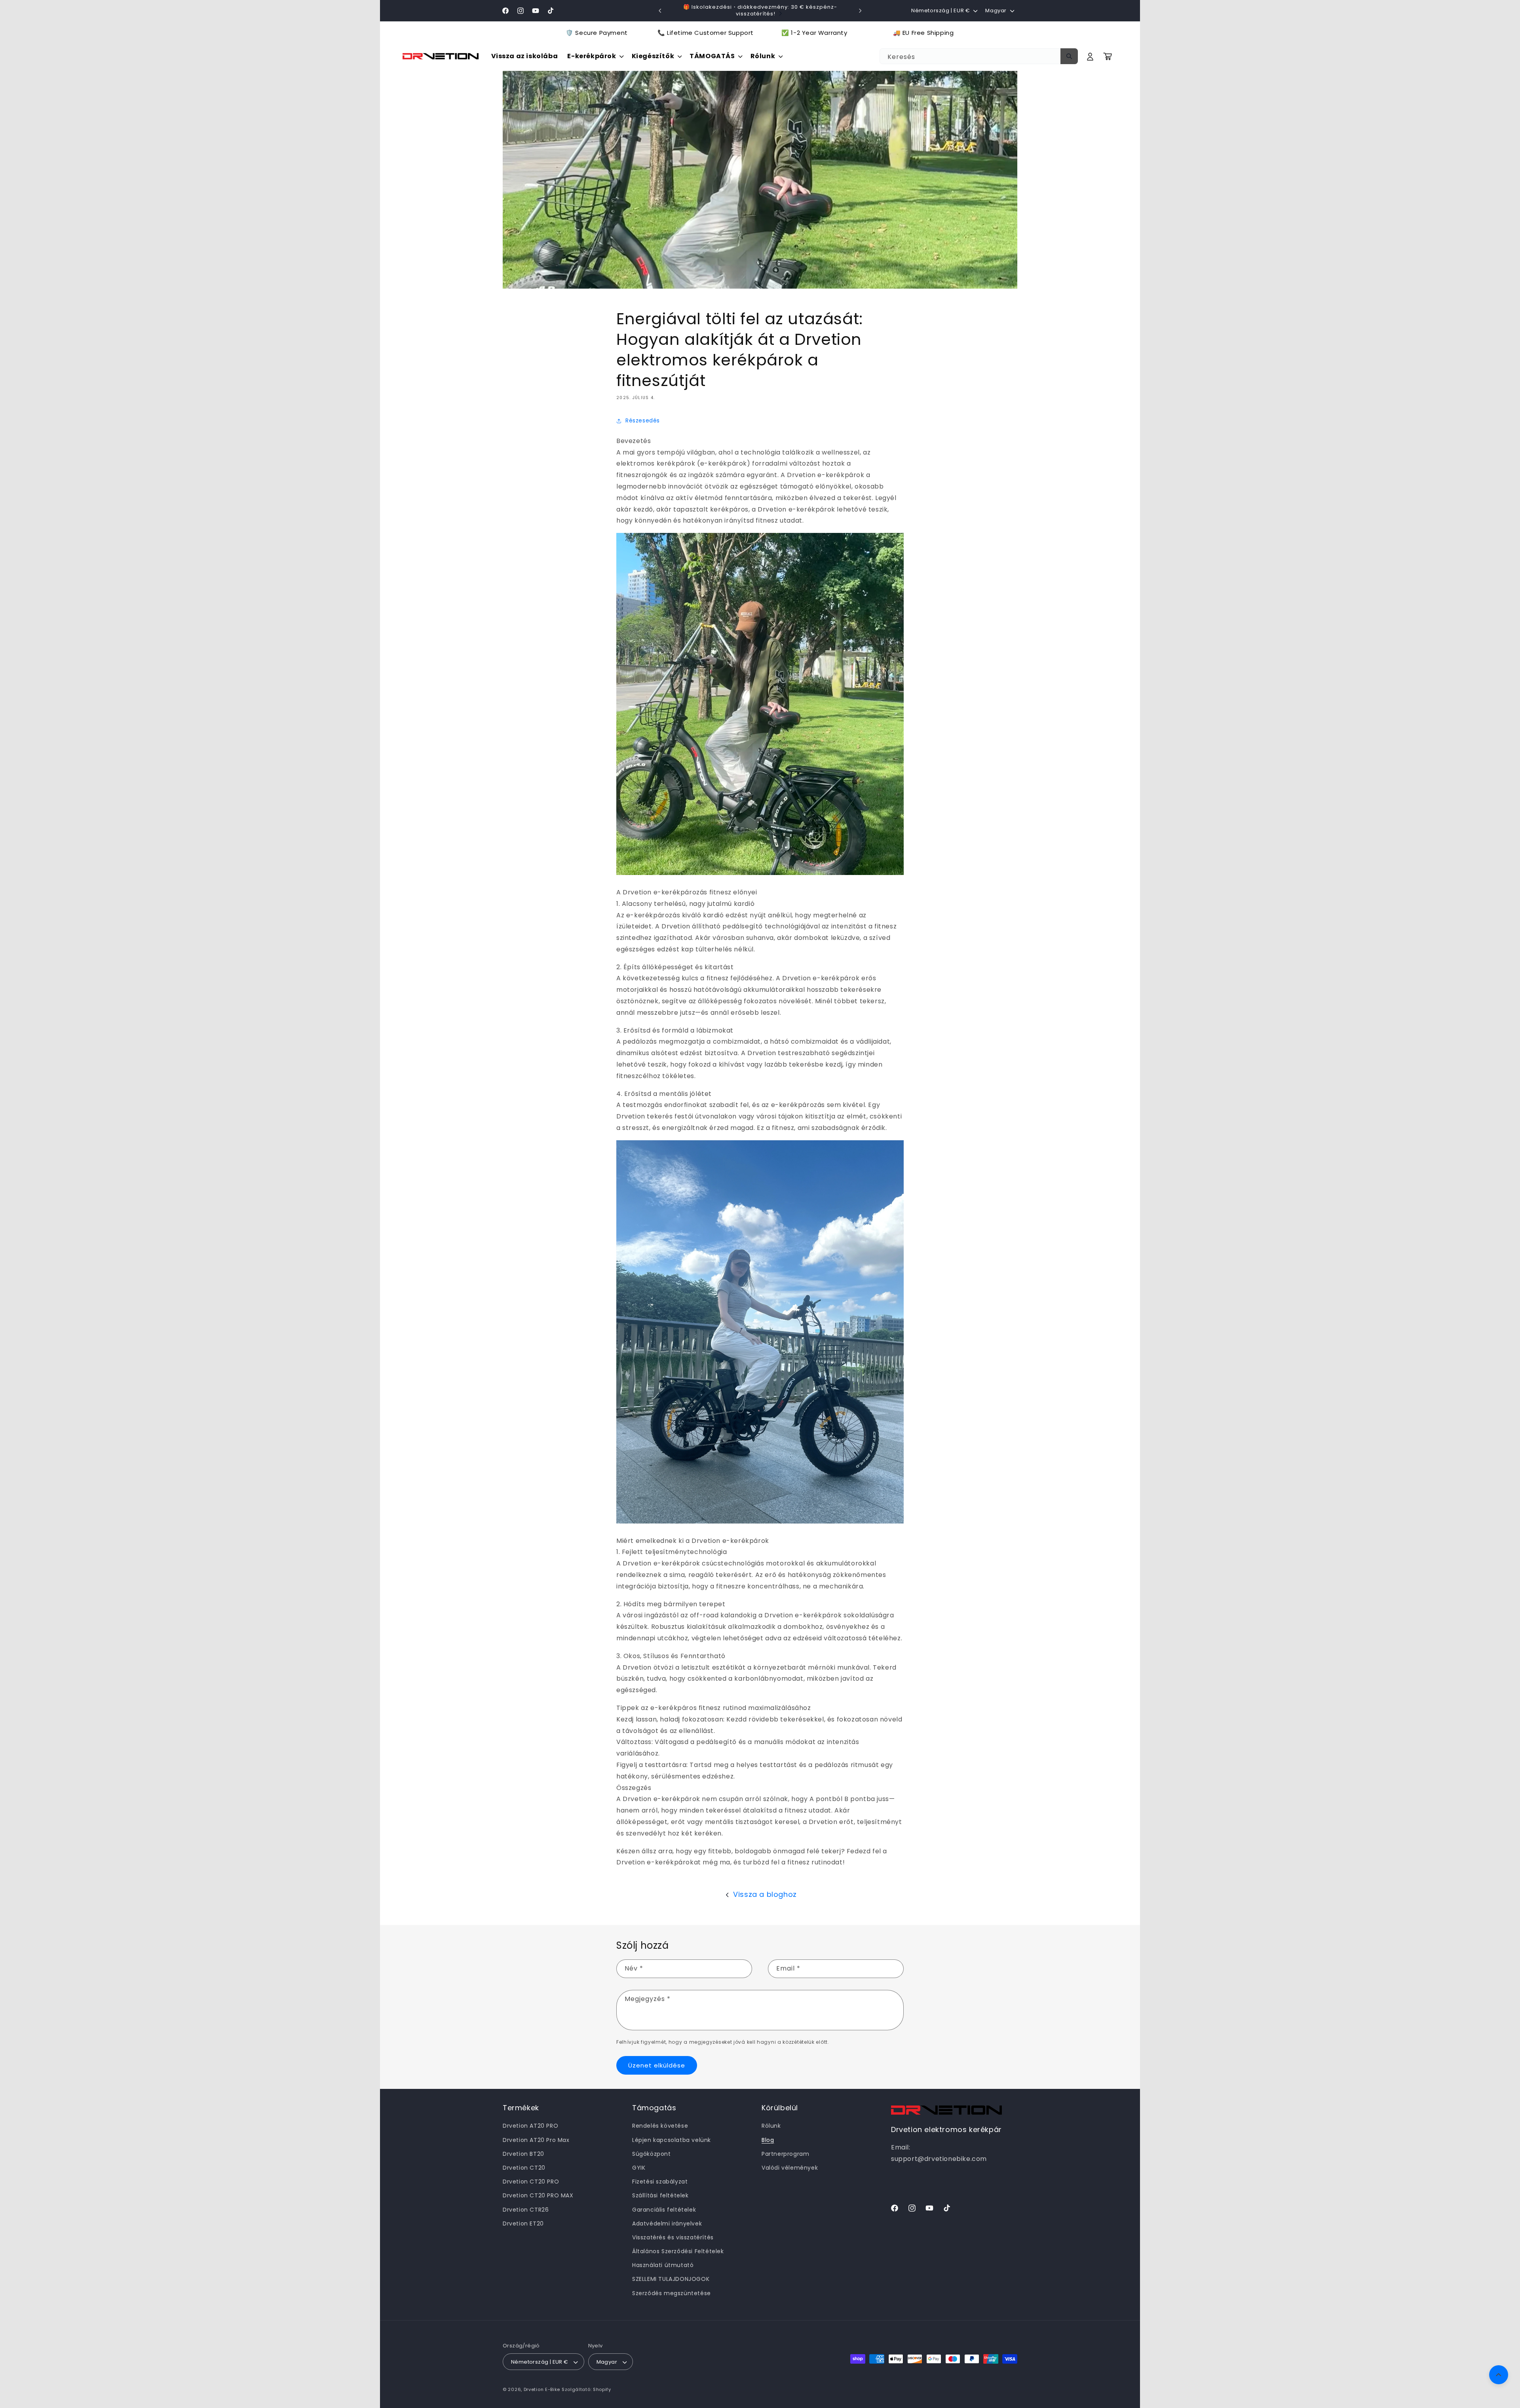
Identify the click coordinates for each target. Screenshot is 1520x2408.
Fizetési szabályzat (660, 2182)
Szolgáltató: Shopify (586, 2390)
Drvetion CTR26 (526, 2210)
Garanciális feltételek (664, 2210)
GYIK (639, 2168)
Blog (768, 2140)
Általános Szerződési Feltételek (678, 2251)
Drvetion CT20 (524, 2168)
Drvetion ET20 (523, 2224)
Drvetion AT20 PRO (530, 2126)
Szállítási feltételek (660, 2196)
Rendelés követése (660, 2126)
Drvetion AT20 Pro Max (536, 2140)
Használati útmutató (663, 2265)
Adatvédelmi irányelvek (667, 2224)
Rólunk (771, 2126)
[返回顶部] (1499, 2375)
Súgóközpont (652, 2154)
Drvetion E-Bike (542, 2390)
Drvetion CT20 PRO (531, 2182)
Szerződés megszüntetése (672, 2293)
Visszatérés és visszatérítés (673, 2237)
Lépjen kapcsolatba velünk (672, 2140)
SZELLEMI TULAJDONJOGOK (671, 2279)
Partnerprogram (785, 2154)
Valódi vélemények (790, 2168)
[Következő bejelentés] (860, 11)
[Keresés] (1069, 56)
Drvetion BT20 (523, 2154)
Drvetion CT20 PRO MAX (538, 2196)
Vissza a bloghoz (765, 1894)
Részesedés (643, 420)
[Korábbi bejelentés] (660, 11)
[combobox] (978, 56)
